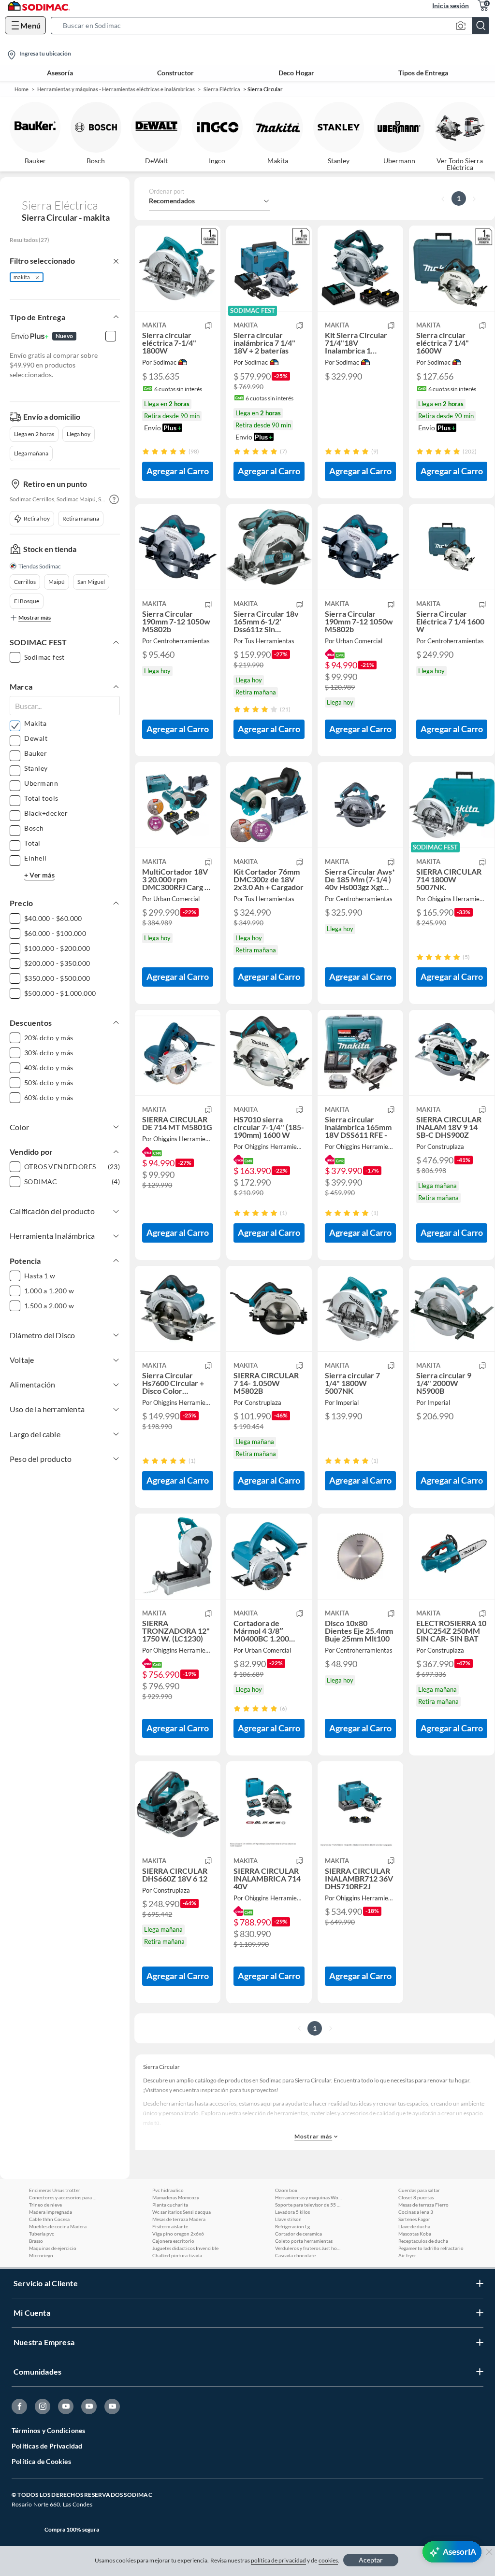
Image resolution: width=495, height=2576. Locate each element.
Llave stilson (288, 2219)
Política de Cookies (41, 2461)
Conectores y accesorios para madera (63, 2197)
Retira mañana (81, 518)
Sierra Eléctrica (222, 89)
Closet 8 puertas (416, 2197)
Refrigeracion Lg (292, 2226)
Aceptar (371, 2560)
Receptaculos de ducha (423, 2241)
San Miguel (91, 582)
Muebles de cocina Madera (58, 2226)
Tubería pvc (42, 2234)
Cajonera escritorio (173, 2241)
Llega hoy (79, 434)
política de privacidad (278, 2560)
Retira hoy (37, 518)
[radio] (146, 451)
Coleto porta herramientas (304, 2241)
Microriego (41, 2255)
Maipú (57, 582)
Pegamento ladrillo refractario (431, 2248)
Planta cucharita (170, 2205)
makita (22, 277)
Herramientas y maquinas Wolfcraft (309, 2197)
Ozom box (286, 2190)
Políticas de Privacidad (47, 2446)
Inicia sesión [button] (451, 6)
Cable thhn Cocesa (49, 2219)
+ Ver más (39, 875)
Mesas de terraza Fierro (423, 2205)
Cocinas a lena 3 (416, 2212)
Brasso (36, 2241)
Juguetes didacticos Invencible (185, 2248)
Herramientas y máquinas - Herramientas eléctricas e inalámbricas (116, 89)
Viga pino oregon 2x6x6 (178, 2234)
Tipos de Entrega (423, 73)
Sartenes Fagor (414, 2219)
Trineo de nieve (45, 2205)
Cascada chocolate (295, 2255)
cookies (328, 2560)
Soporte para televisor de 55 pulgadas (309, 2205)
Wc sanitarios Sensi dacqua (182, 2212)
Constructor (175, 73)
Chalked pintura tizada (177, 2255)
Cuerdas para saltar (419, 2190)
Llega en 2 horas (34, 434)
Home (22, 89)
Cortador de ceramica (298, 2234)
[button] (273, 26)
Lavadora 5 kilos (292, 2212)
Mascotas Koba (415, 2234)
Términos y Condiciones (48, 2430)
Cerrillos (25, 582)
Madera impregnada (51, 2212)
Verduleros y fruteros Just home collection (309, 2248)
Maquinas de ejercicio (53, 2248)
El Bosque (27, 601)
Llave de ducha (414, 2226)
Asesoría (60, 73)
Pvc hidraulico (168, 2190)
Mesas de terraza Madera (179, 2219)
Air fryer (407, 2255)
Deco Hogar (296, 73)
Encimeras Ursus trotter (55, 2190)
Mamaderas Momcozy (176, 2197)
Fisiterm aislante (170, 2226)
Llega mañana (31, 453)
